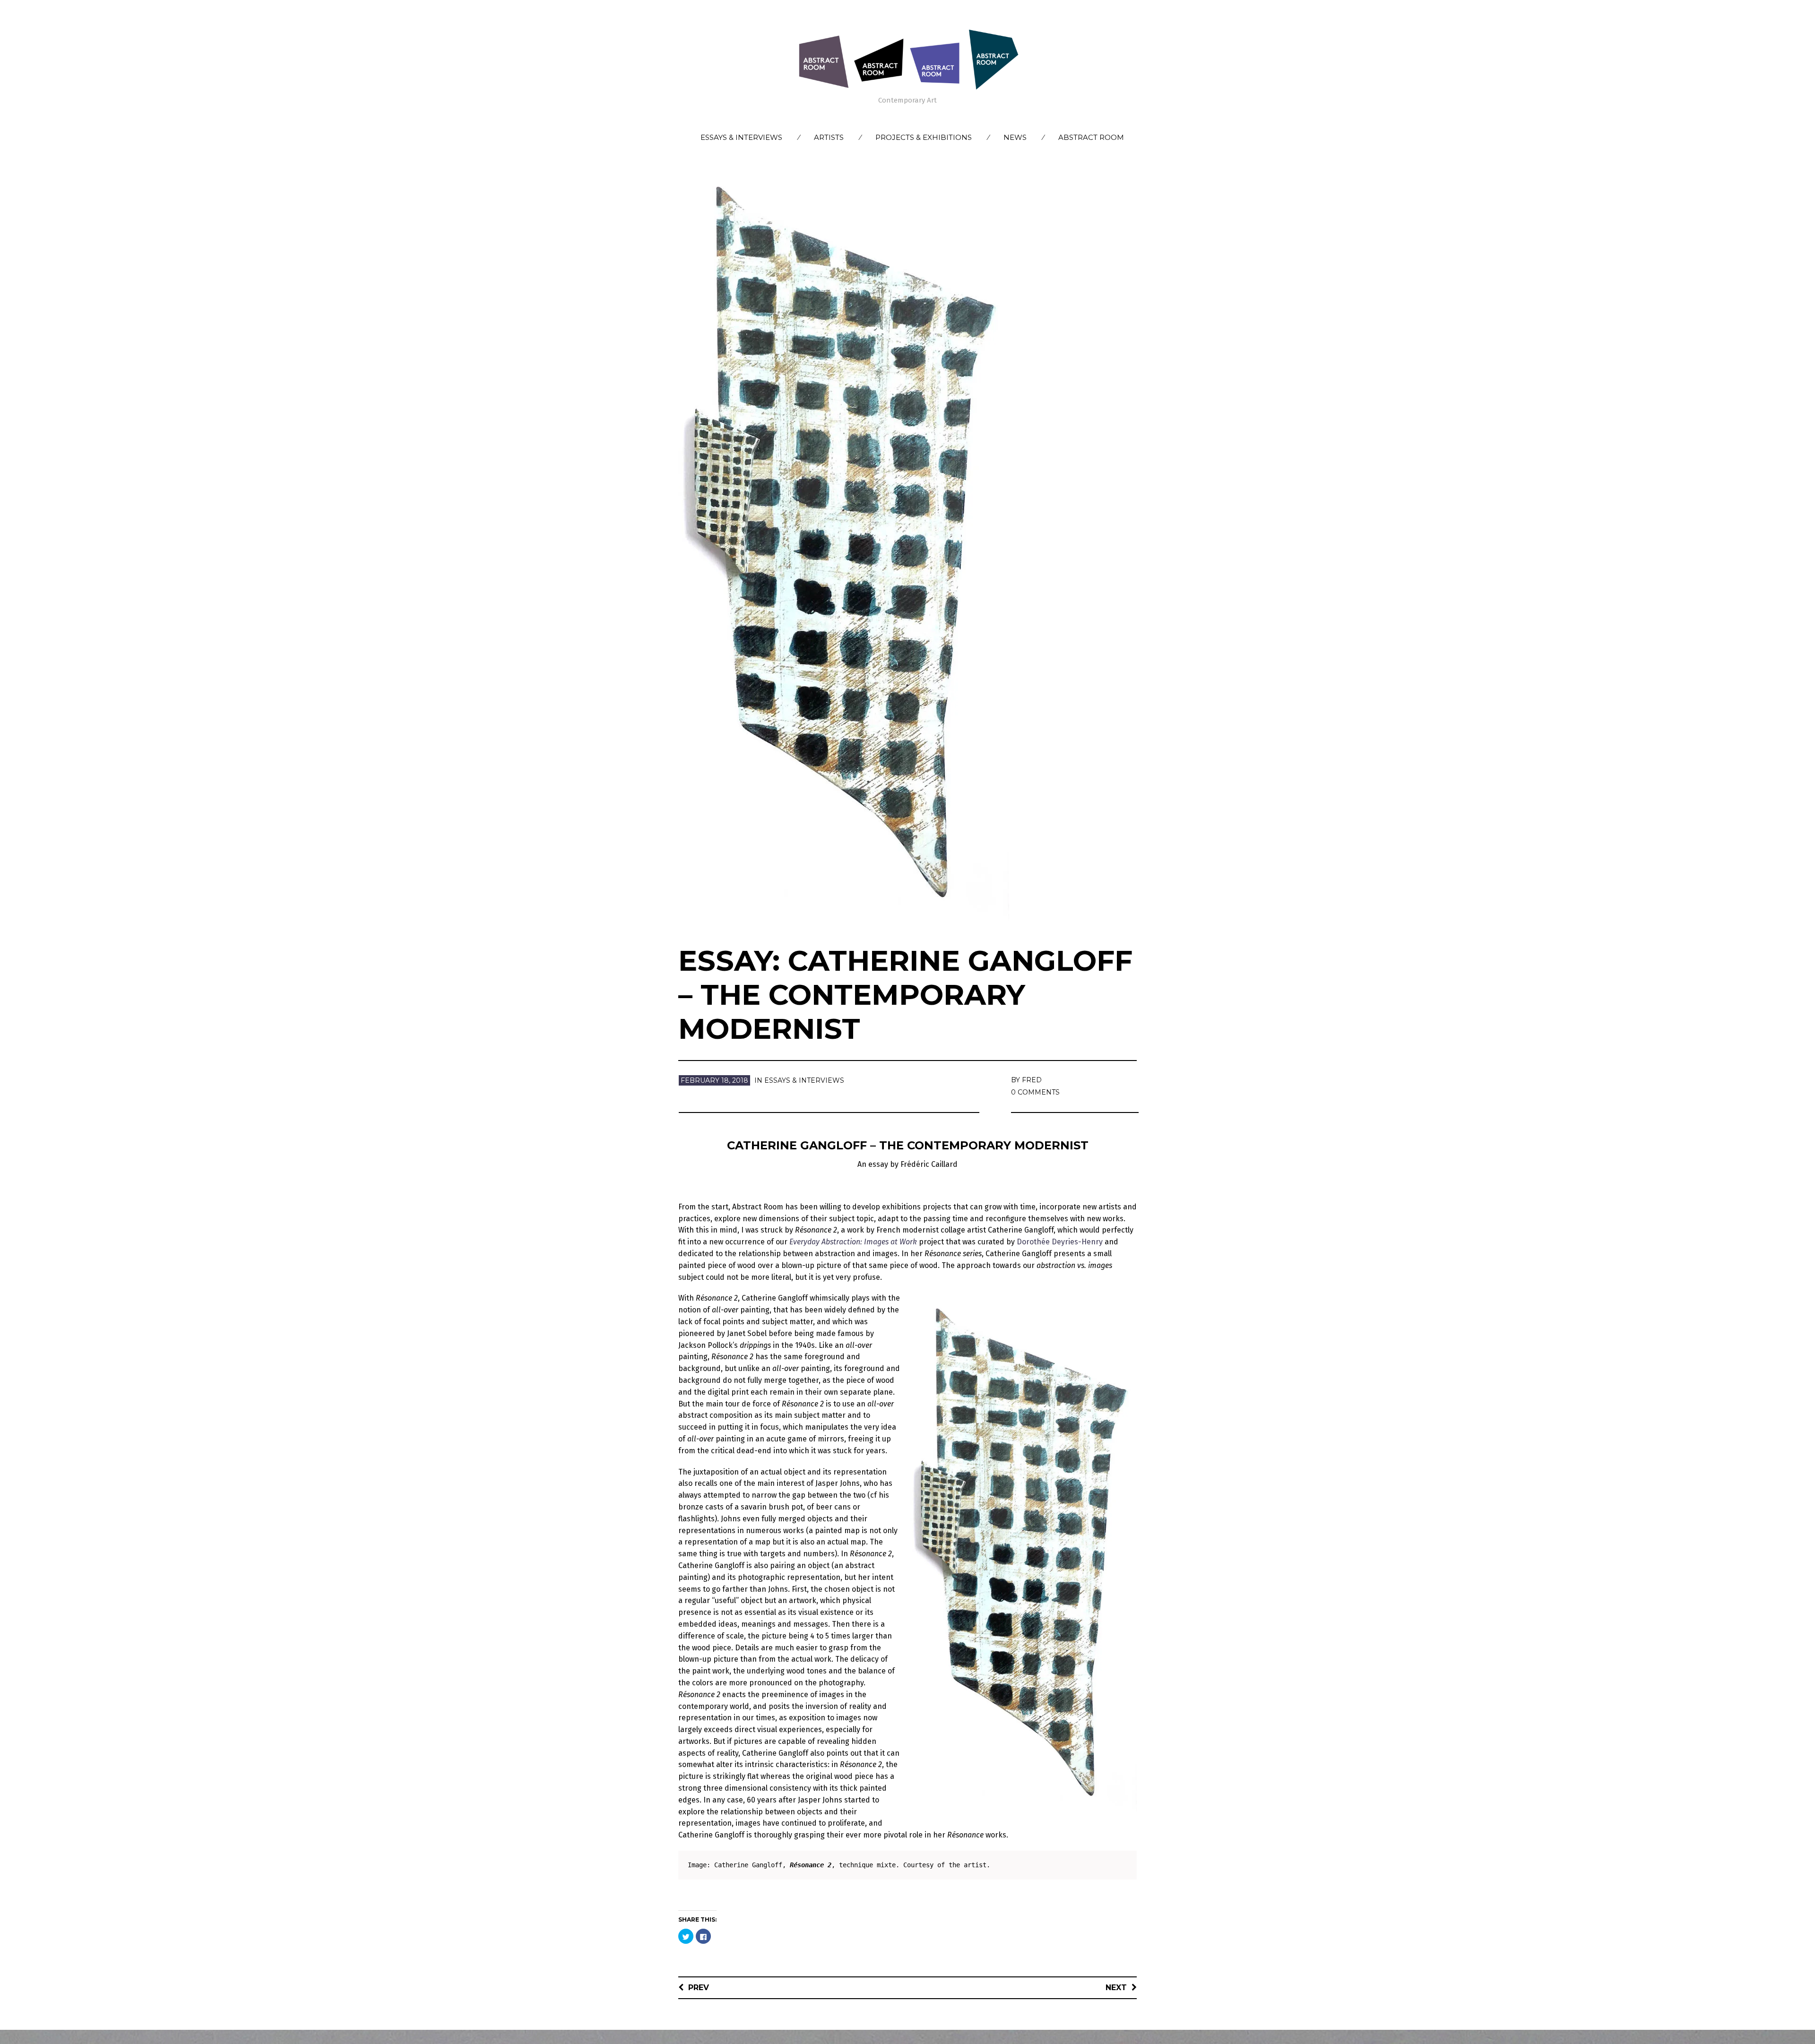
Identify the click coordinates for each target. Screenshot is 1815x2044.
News (1015, 137)
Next (1116, 1988)
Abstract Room (1091, 137)
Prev (699, 1988)
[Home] (907, 59)
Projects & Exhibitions (924, 137)
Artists (829, 137)
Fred (1032, 1080)
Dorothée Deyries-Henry (1060, 1242)
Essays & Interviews (741, 137)
